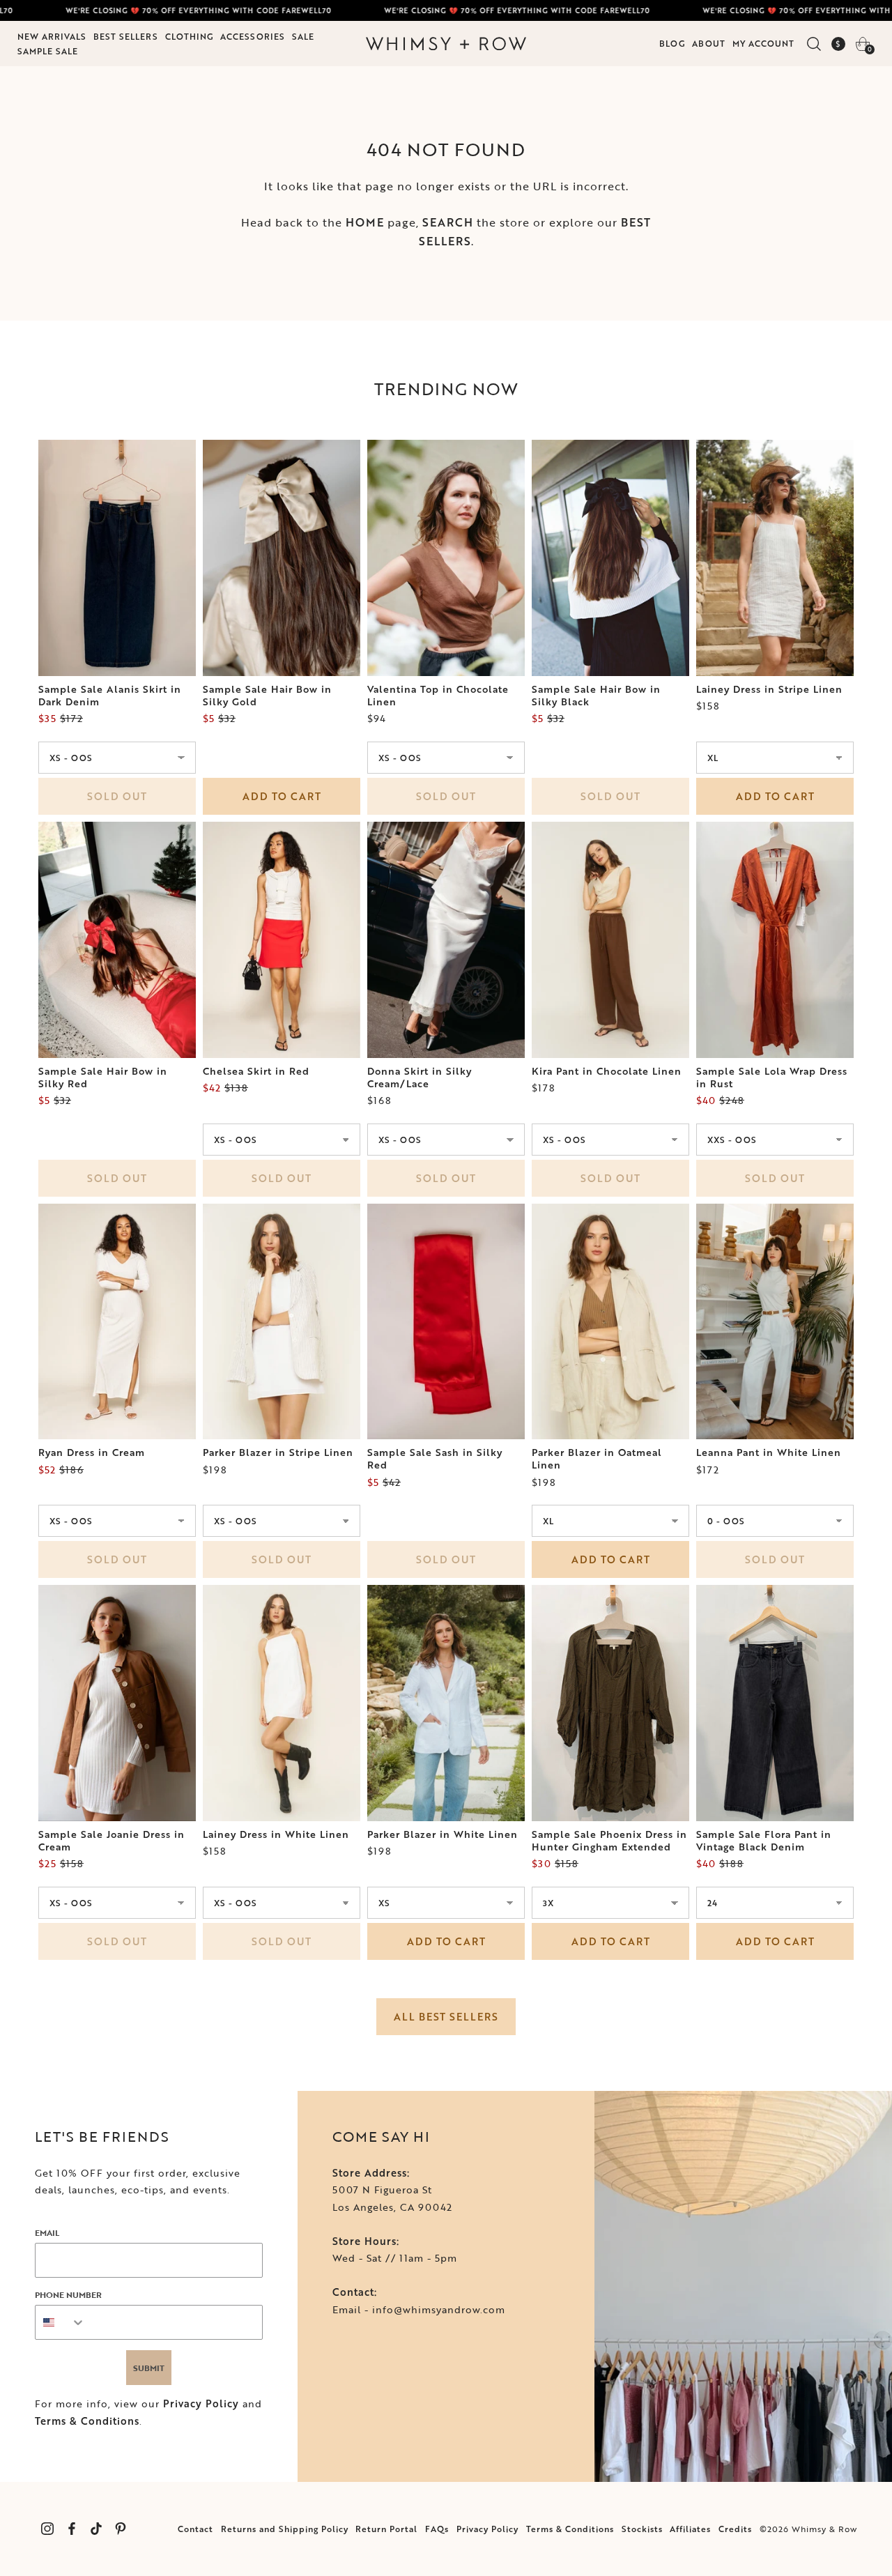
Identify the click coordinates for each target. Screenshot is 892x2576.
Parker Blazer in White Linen (443, 1834)
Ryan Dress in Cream (92, 1452)
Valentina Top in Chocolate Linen (438, 696)
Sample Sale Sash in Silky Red (435, 1459)
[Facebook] (71, 2529)
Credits (735, 2529)
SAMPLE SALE (48, 51)
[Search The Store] (814, 44)
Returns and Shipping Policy (285, 2529)
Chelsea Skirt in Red (256, 1071)
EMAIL (47, 2232)
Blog (672, 43)
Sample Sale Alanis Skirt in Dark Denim (110, 696)
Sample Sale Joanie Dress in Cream (111, 1841)
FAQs (437, 2529)
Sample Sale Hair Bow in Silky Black (596, 696)
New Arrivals (52, 36)
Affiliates (690, 2529)
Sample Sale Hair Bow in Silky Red (103, 1078)
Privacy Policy (201, 2403)
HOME (365, 222)
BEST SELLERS (126, 36)
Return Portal (386, 2529)
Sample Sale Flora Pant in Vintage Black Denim (764, 1841)
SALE (303, 36)
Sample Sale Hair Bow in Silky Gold (267, 696)
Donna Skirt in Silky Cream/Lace (420, 1078)
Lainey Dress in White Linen (276, 1834)
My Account (763, 43)
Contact (195, 2529)
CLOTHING (189, 36)
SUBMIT (149, 2368)
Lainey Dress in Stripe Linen (769, 689)
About (709, 43)
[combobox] (61, 2322)
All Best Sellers (446, 2017)
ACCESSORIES (253, 36)
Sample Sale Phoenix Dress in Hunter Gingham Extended (609, 1841)
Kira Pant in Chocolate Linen (607, 1071)
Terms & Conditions (87, 2421)
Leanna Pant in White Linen (769, 1452)
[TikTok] (96, 2529)
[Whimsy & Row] (446, 44)
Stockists (642, 2529)
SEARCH (448, 222)
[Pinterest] (120, 2529)
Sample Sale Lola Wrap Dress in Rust (772, 1078)
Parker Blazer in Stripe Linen (278, 1452)
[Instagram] (47, 2529)
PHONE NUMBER (68, 2294)
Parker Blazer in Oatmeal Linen (597, 1459)
